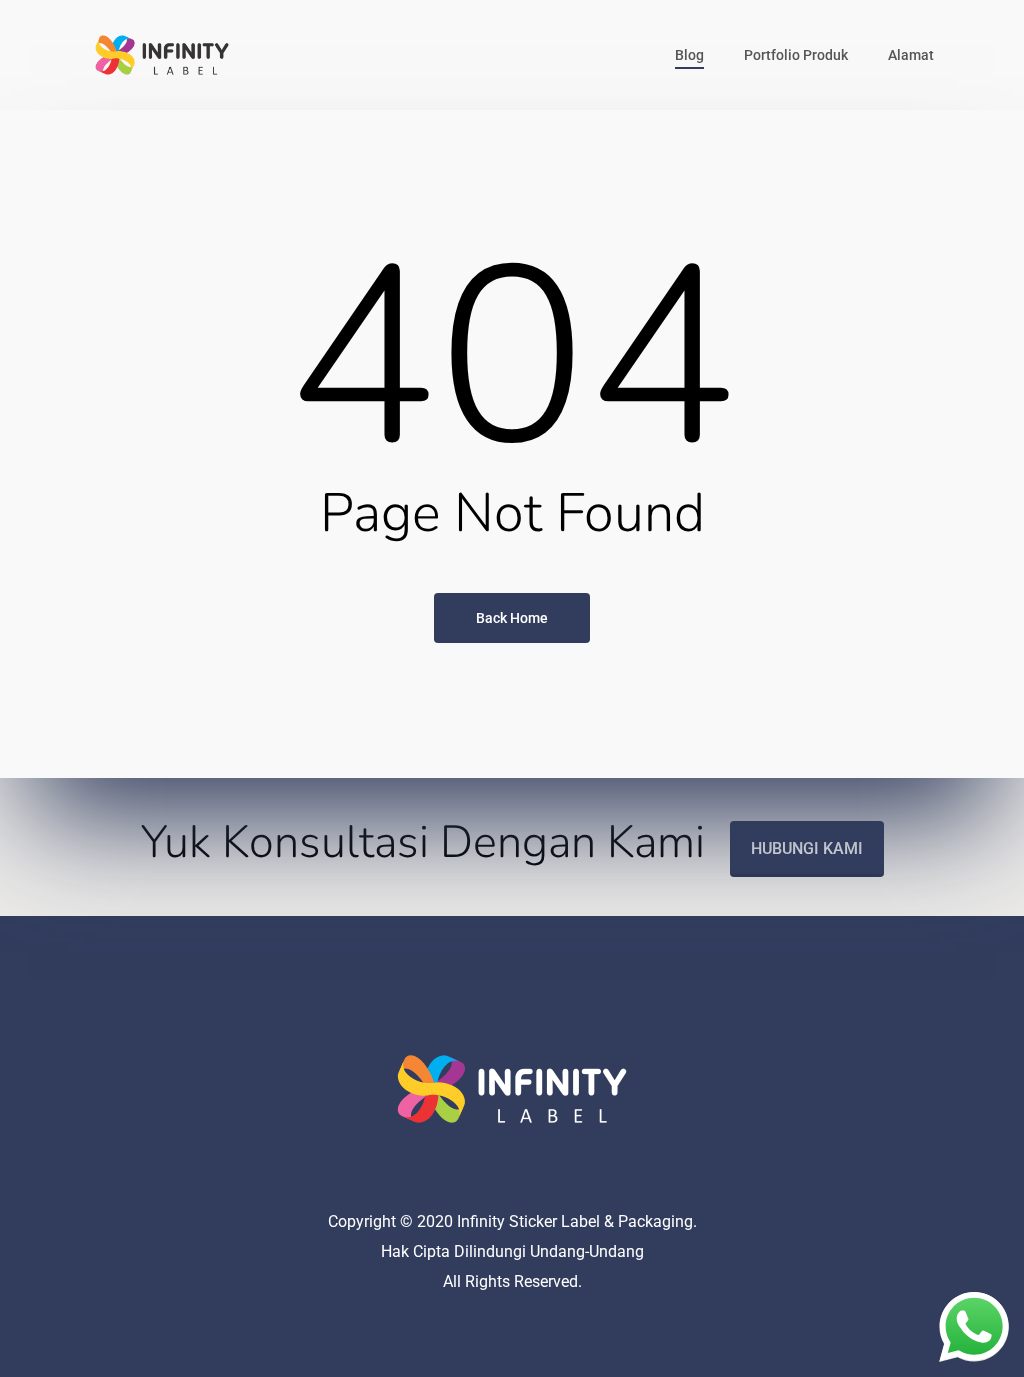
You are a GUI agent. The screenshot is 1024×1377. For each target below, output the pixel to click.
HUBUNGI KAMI (807, 848)
